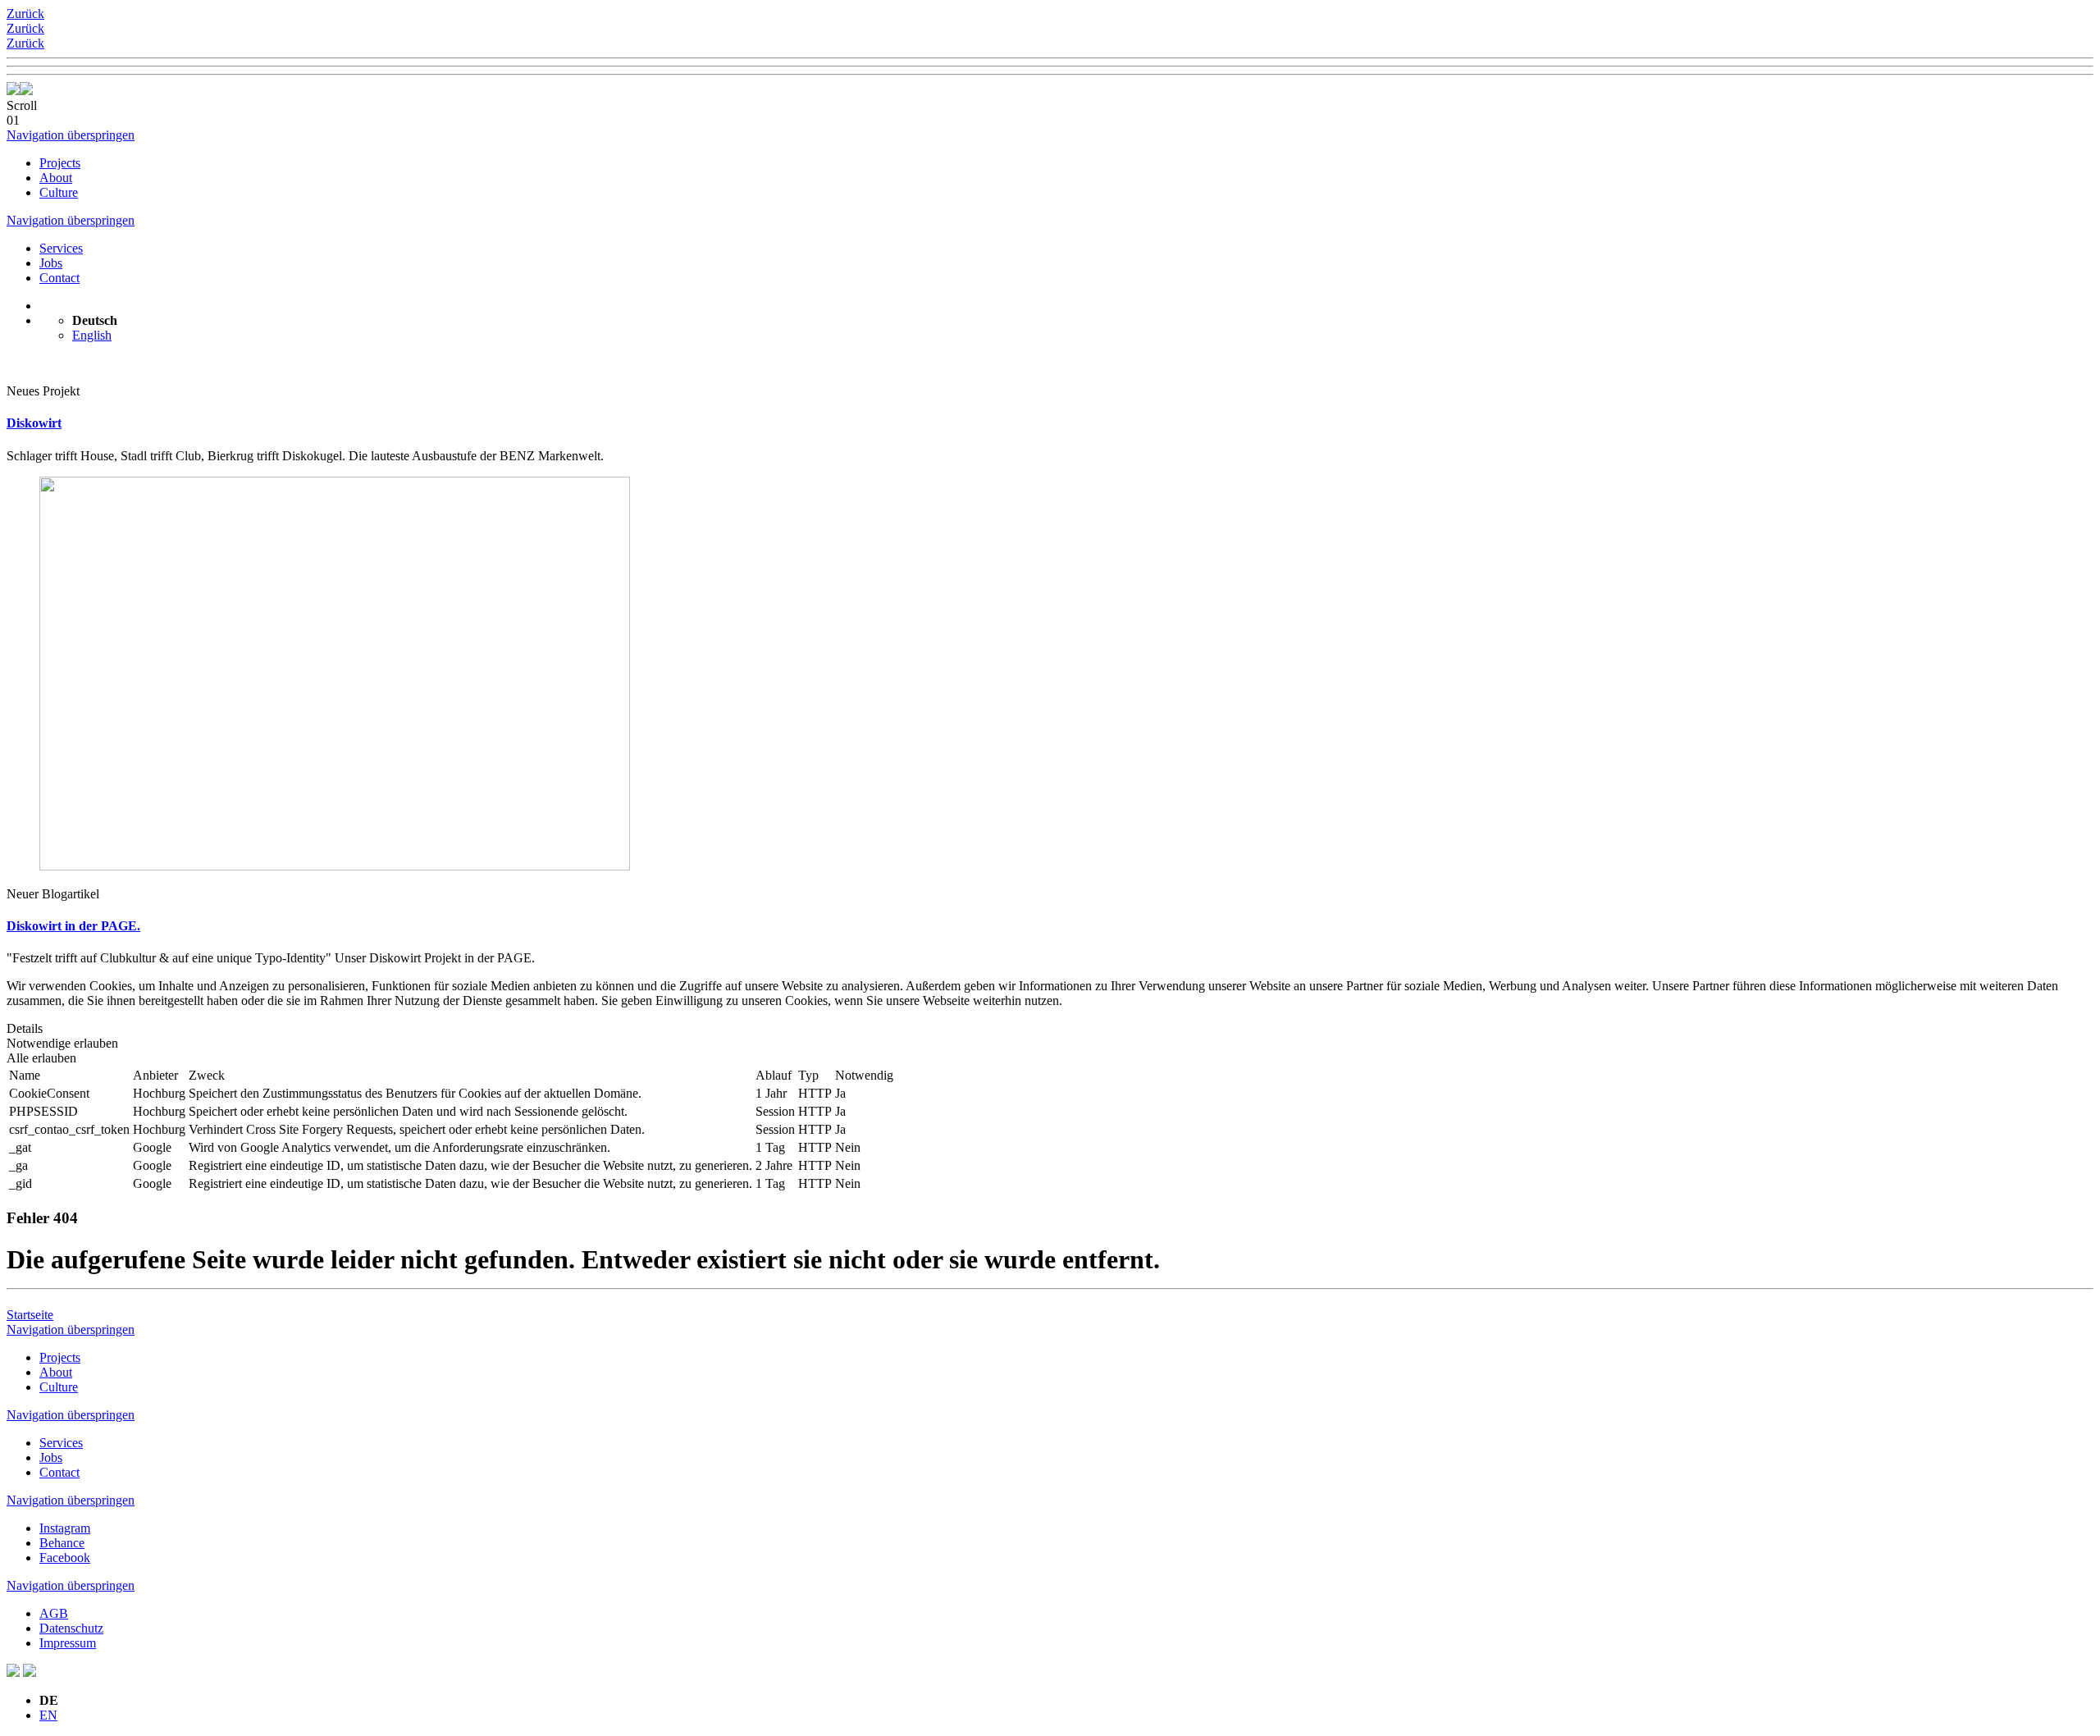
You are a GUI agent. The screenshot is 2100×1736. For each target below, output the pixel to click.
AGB (54, 1613)
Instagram (65, 1528)
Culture (59, 192)
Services (61, 248)
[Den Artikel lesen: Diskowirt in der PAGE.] (335, 866)
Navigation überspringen (71, 135)
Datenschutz (71, 1628)
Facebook (65, 1558)
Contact (59, 278)
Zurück (25, 14)
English (92, 335)
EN (48, 1715)
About (56, 178)
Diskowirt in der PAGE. (73, 926)
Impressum (68, 1643)
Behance (62, 1543)
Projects (60, 163)
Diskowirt (34, 423)
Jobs (51, 263)
